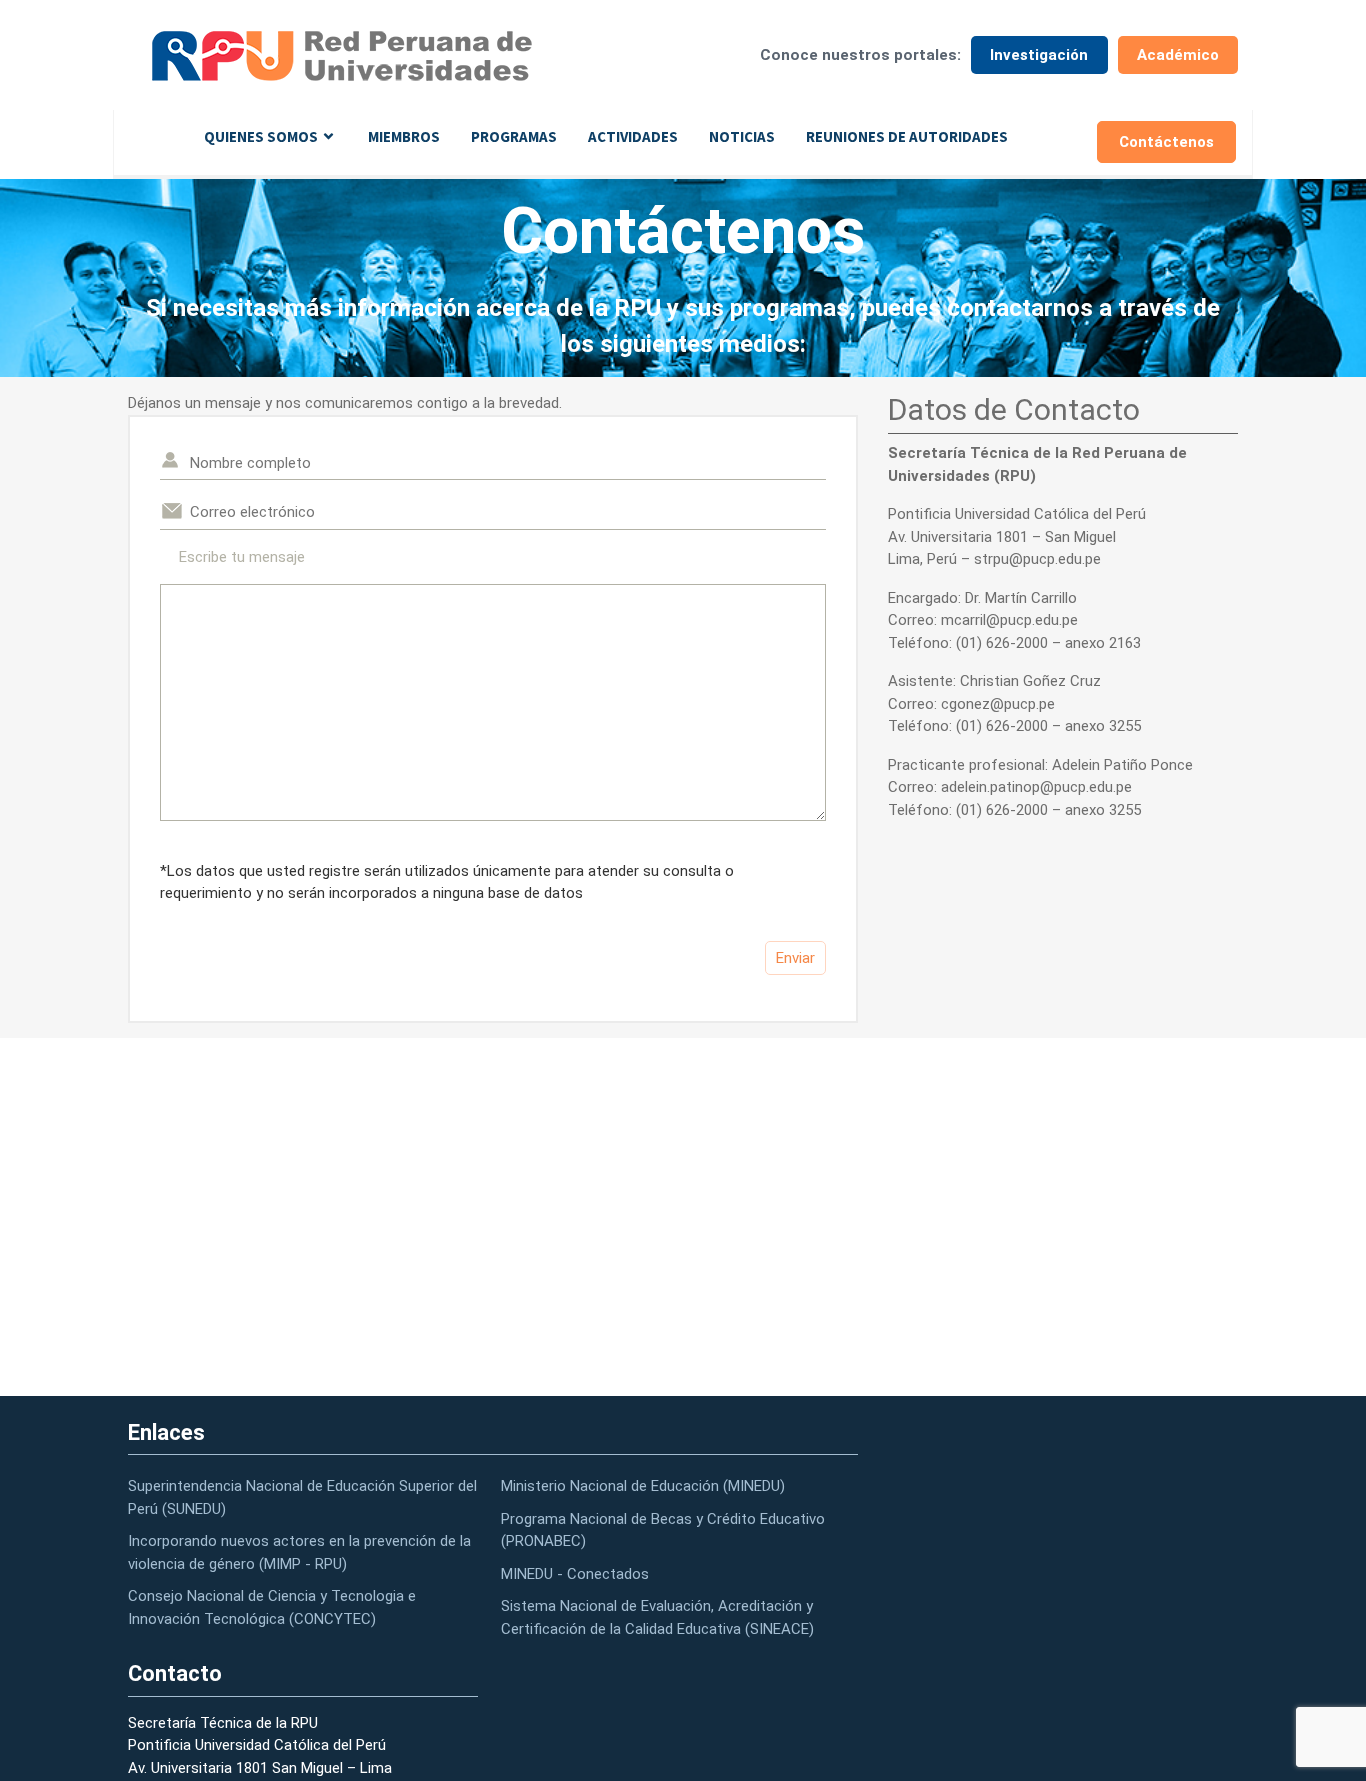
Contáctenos (1166, 142)
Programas (514, 136)
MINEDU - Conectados (575, 1574)
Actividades (633, 136)
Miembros (404, 136)
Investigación (1039, 55)
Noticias (742, 136)
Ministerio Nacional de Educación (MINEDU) (643, 1486)
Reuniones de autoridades (907, 136)
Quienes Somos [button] (261, 136)
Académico (1178, 55)
